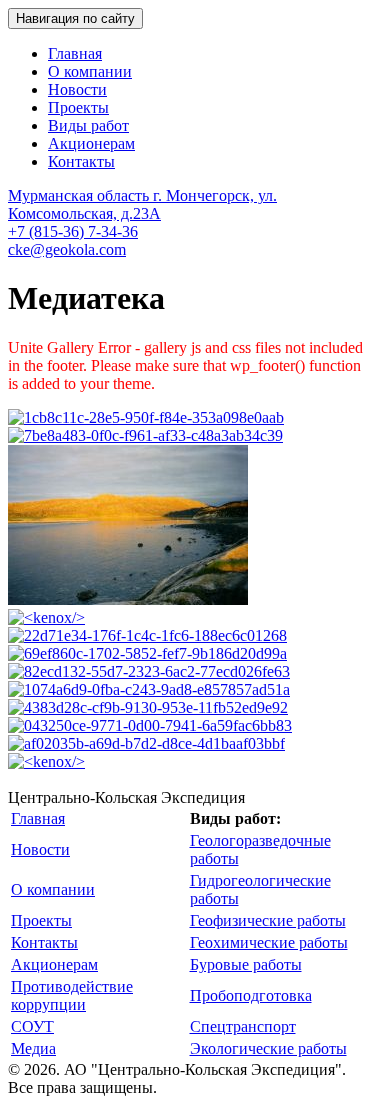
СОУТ (32, 1026)
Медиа (33, 1048)
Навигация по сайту (75, 18)
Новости (77, 89)
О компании (90, 71)
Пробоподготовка (251, 995)
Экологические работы (268, 1048)
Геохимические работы (269, 942)
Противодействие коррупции (72, 995)
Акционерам (91, 143)
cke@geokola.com (67, 249)
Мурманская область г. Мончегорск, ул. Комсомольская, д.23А (142, 204)
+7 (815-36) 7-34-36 (73, 231)
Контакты (81, 161)
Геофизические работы (268, 920)
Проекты (78, 107)
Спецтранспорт (243, 1026)
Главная (75, 53)
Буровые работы (246, 964)
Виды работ (88, 125)
